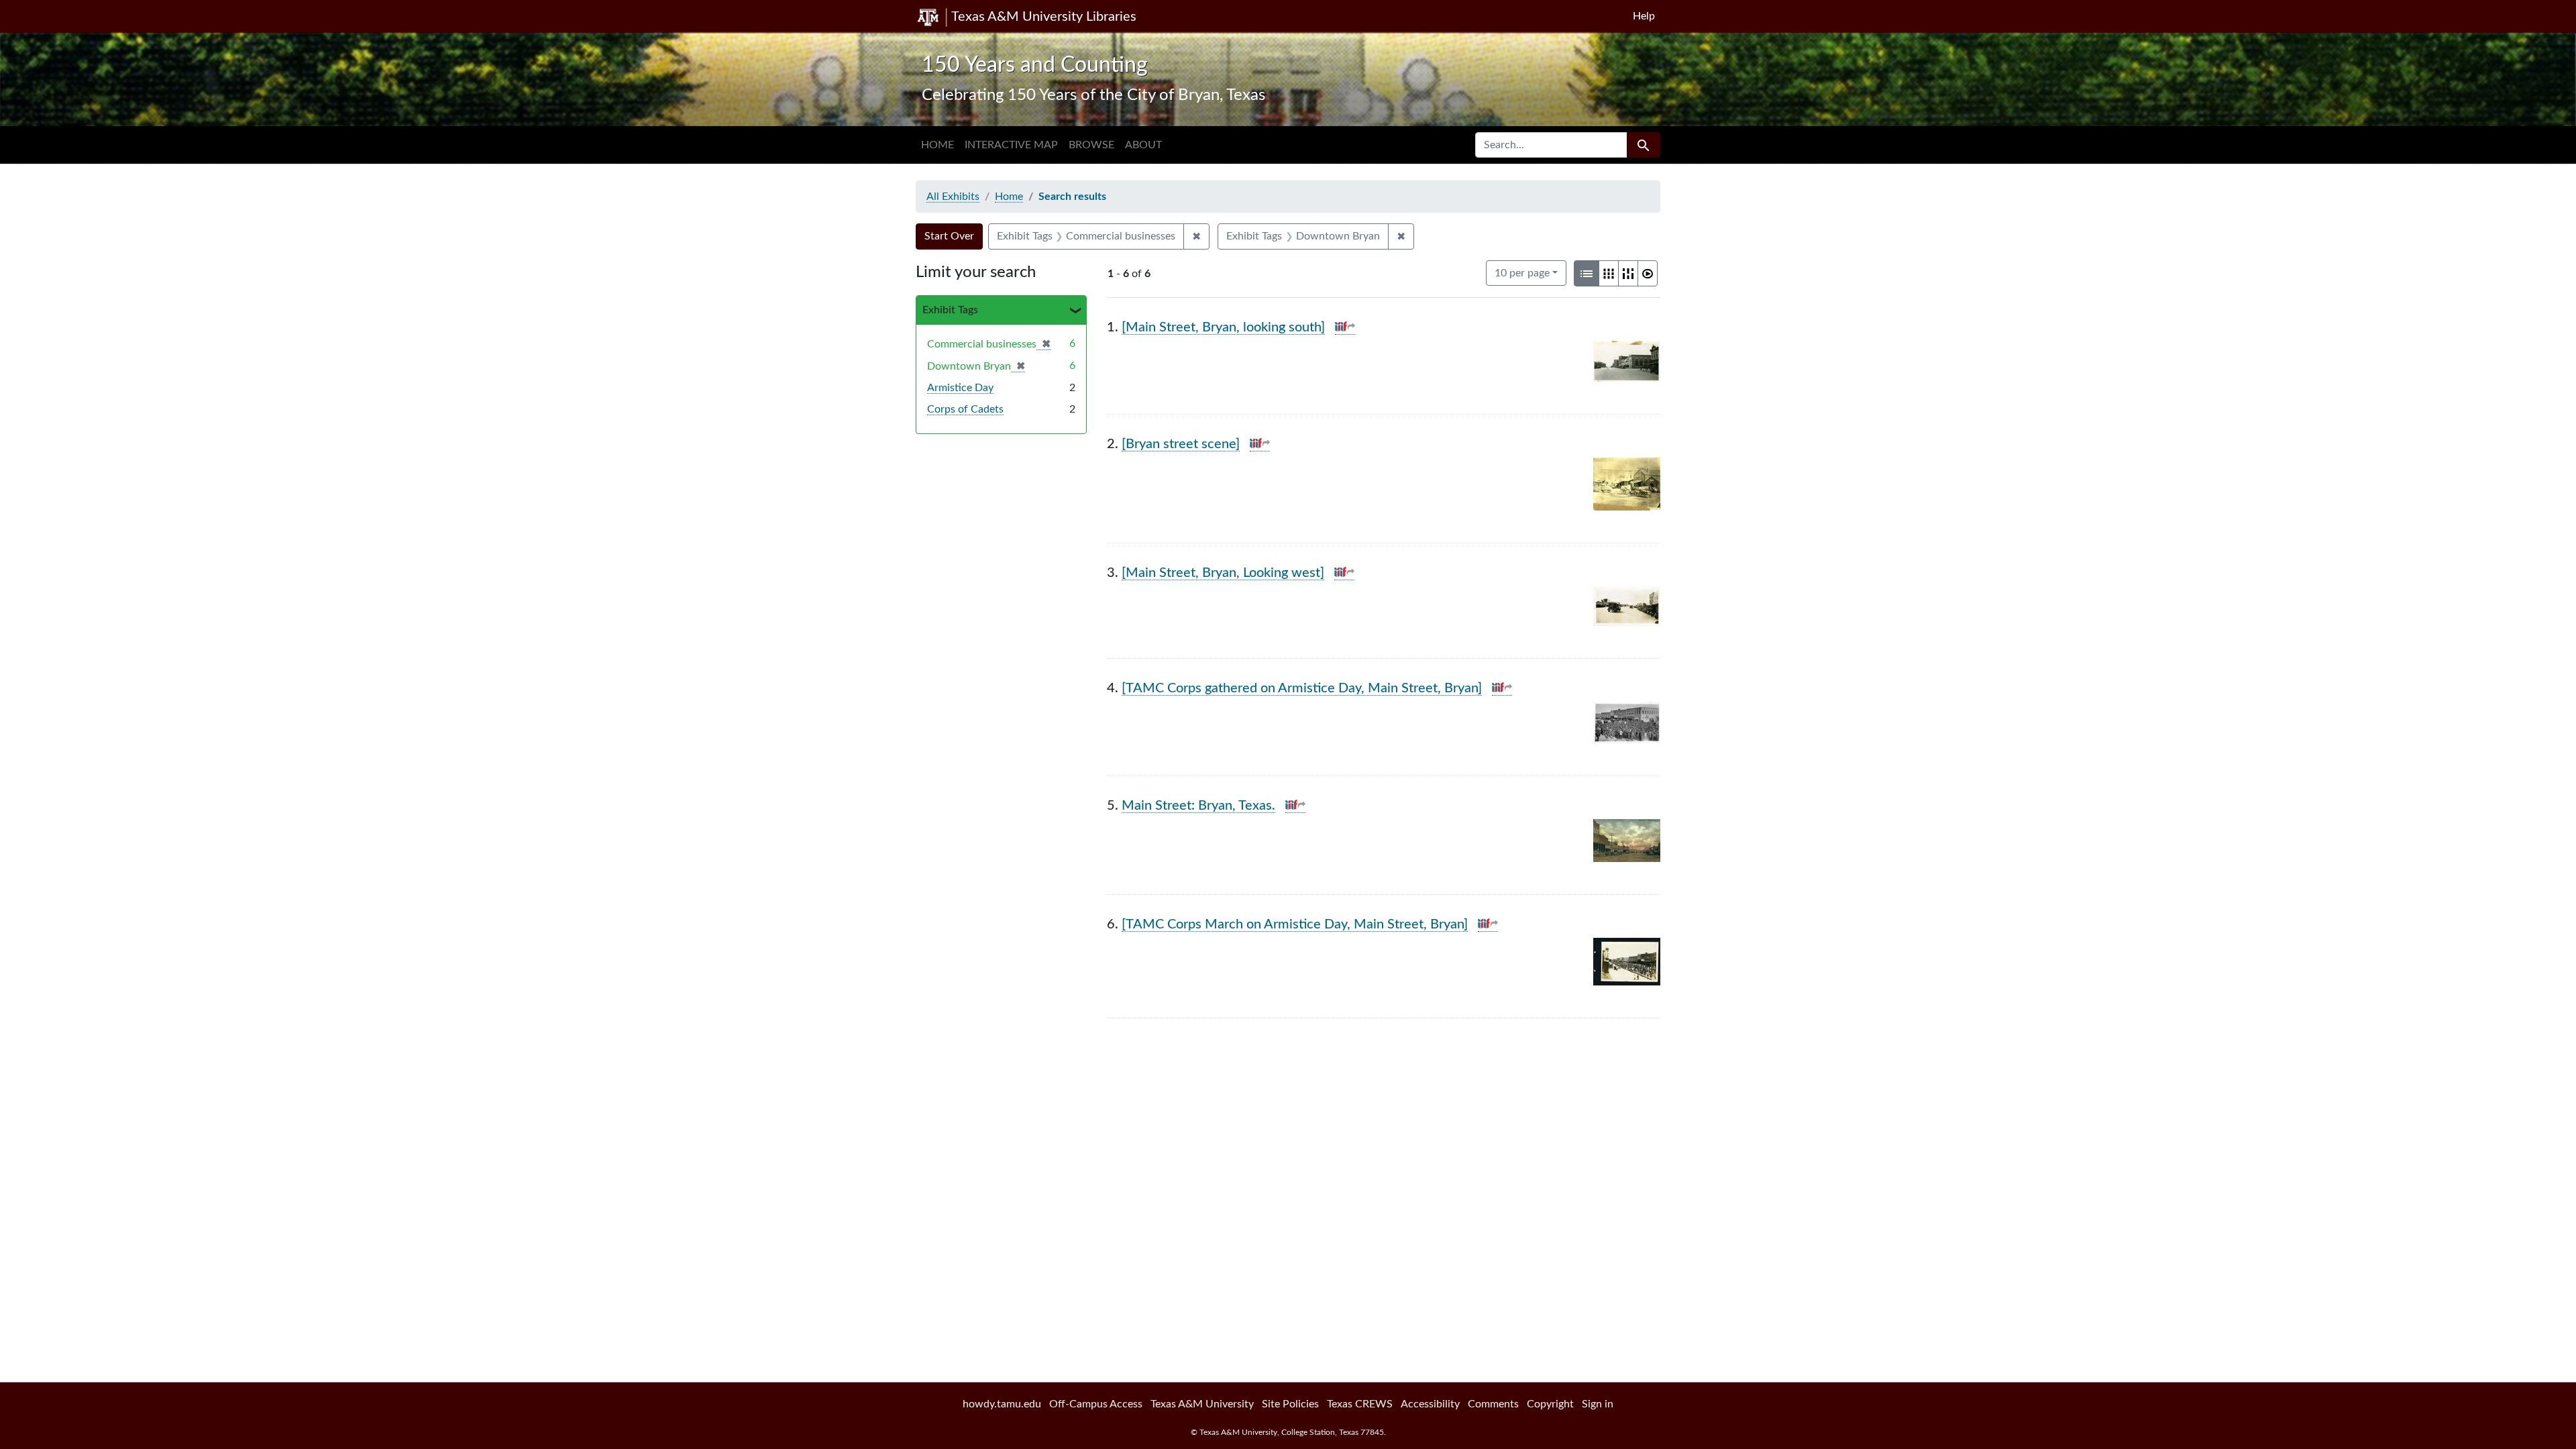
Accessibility (1430, 1404)
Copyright (1550, 1404)
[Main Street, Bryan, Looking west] (1223, 573)
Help (1644, 16)
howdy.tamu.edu (1002, 1404)
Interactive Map (1011, 145)
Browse (1091, 145)
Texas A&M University (1202, 1404)
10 (1522, 273)
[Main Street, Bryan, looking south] (1223, 327)
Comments (1493, 1404)
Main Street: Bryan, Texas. (1198, 806)
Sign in (1598, 1404)
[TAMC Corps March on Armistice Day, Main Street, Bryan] (1295, 924)
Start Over (949, 236)
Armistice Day (960, 388)
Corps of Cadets (965, 409)
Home (937, 145)
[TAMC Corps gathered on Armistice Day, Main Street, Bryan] (1302, 688)
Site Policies (1290, 1404)
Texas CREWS (1360, 1404)
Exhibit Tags (950, 310)
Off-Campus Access (1096, 1404)
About (1143, 145)
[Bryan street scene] (1181, 444)
